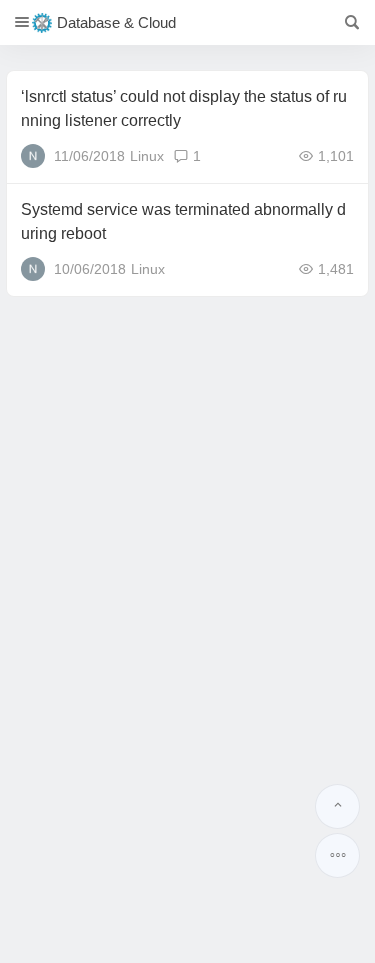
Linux (147, 156)
